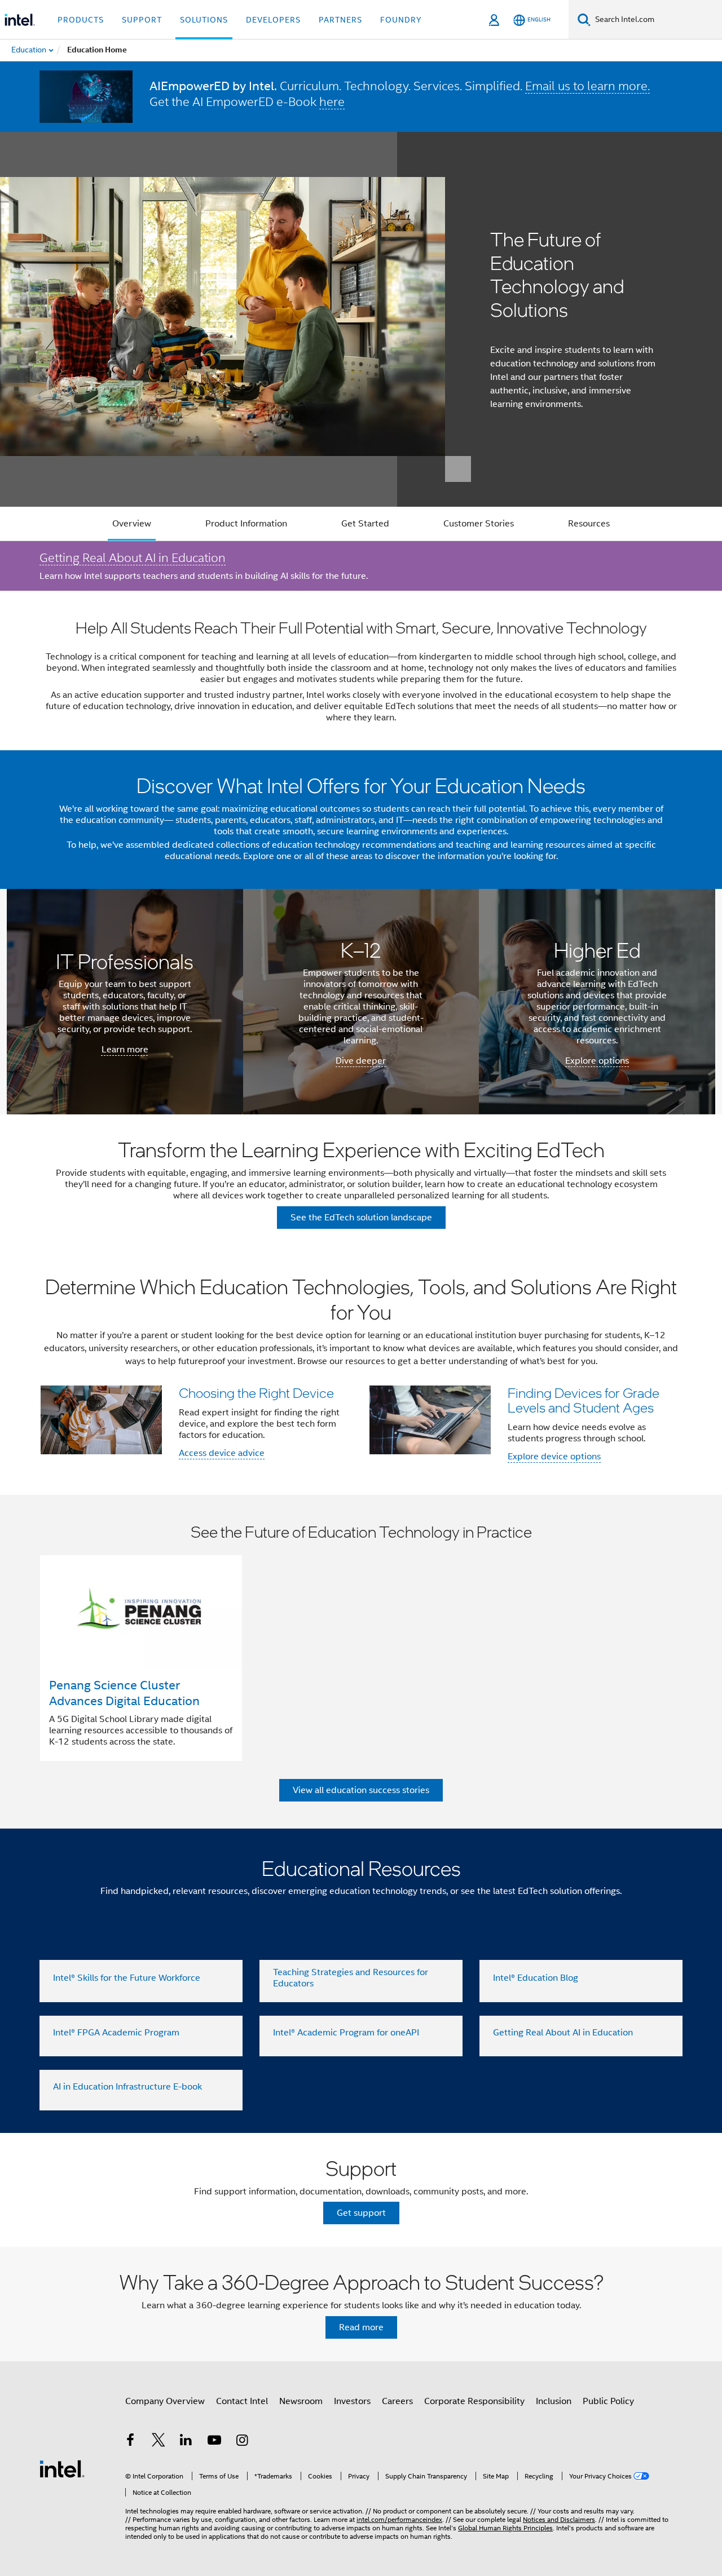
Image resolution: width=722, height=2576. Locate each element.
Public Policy (608, 2401)
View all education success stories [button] (361, 1790)
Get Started (365, 524)
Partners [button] (340, 20)
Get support (361, 2213)
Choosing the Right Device (256, 1393)
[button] (361, 1373)
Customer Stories (479, 524)
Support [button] (142, 20)
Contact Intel (242, 2401)
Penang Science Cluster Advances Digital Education (124, 1693)
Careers (397, 2401)
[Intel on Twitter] (159, 2442)
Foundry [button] (401, 20)
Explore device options (554, 1457)
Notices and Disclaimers (559, 2519)
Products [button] (81, 20)
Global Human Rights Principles (505, 2528)
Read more (361, 2327)
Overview (132, 524)
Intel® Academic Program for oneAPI (346, 2033)
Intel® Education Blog (536, 1978)
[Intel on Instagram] (242, 2442)
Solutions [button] (204, 20)
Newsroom (301, 2401)
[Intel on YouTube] (214, 2442)
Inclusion (554, 2401)
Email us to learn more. (587, 86)
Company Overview (165, 2401)
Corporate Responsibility (474, 2401)
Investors (352, 2401)
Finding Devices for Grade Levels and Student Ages (584, 1400)
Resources (589, 524)
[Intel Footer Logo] (62, 2468)
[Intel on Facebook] (130, 2442)
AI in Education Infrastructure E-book (127, 2087)
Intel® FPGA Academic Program (116, 2033)
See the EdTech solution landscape (361, 1218)
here (332, 101)
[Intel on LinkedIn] (186, 2442)
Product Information (246, 524)
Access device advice (222, 1453)
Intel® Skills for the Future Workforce (127, 1978)
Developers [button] (273, 20)
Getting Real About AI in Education (133, 557)
